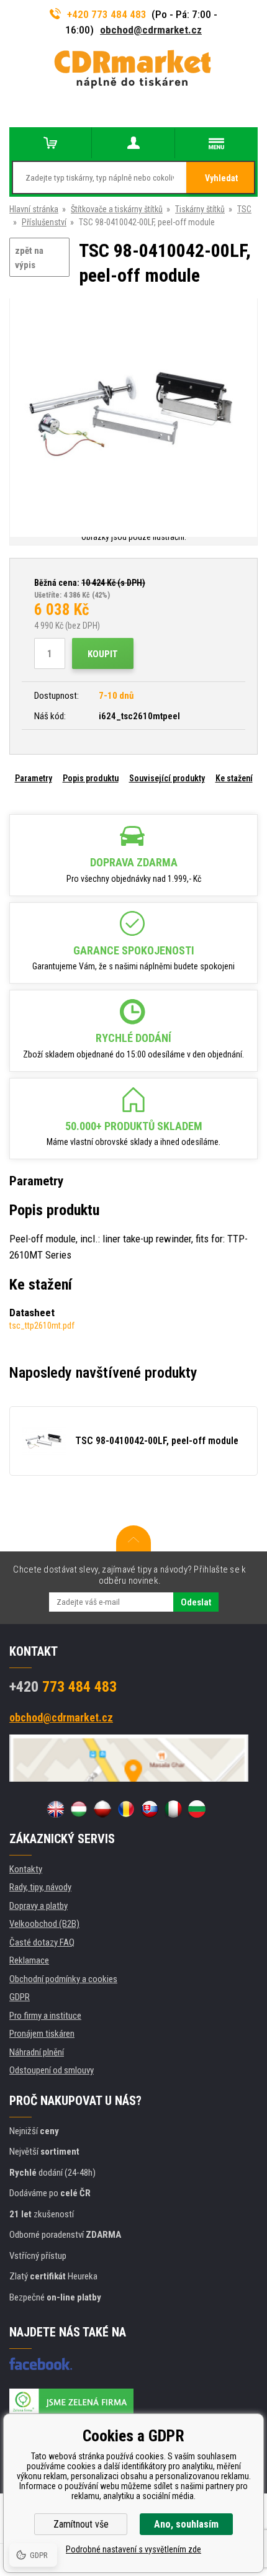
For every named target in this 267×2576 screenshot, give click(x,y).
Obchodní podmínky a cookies (63, 1979)
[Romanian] (126, 1809)
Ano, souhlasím (186, 2524)
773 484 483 (63, 1687)
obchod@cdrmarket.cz (151, 30)
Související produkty (167, 778)
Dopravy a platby (38, 1906)
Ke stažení (234, 778)
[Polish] (102, 1809)
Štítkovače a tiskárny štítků (117, 209)
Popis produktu (91, 778)
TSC (244, 209)
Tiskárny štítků (200, 209)
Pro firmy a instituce (45, 2016)
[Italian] (173, 1809)
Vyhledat (221, 178)
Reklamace (29, 1960)
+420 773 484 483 (107, 14)
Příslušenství (44, 222)
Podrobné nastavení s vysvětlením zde (133, 2549)
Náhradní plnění (37, 2052)
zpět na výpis (29, 258)
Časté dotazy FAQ (42, 1942)
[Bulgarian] (197, 1809)
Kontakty (26, 1869)
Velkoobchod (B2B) (44, 1924)
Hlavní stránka (34, 209)
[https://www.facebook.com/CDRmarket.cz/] (41, 2364)
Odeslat (196, 1602)
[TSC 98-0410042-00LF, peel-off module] (133, 414)
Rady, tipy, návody (40, 1887)
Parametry (34, 778)
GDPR (20, 1997)
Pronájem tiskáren (42, 2034)
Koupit (103, 654)
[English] (55, 1809)
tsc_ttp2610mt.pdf (42, 1326)
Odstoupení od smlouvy (52, 2070)
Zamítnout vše (81, 2524)
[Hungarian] (79, 1809)
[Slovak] (150, 1809)
